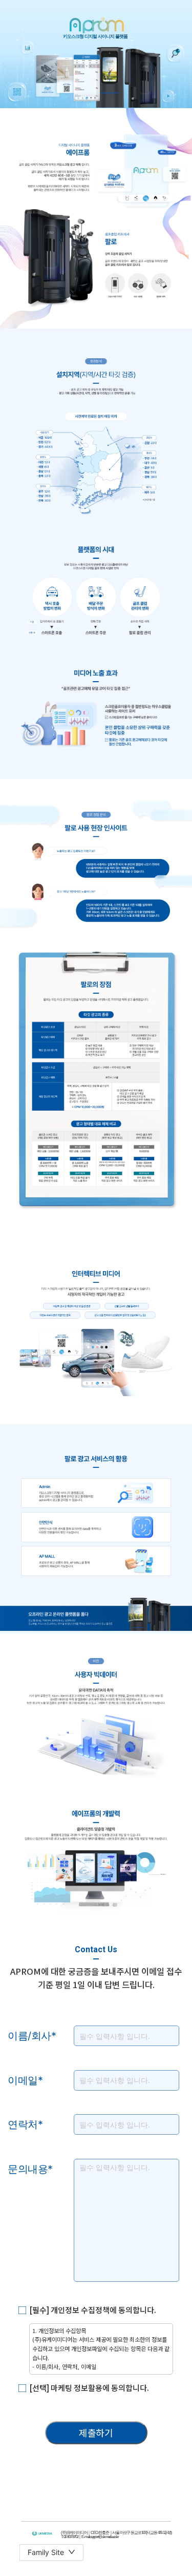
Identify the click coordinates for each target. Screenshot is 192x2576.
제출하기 (96, 2432)
